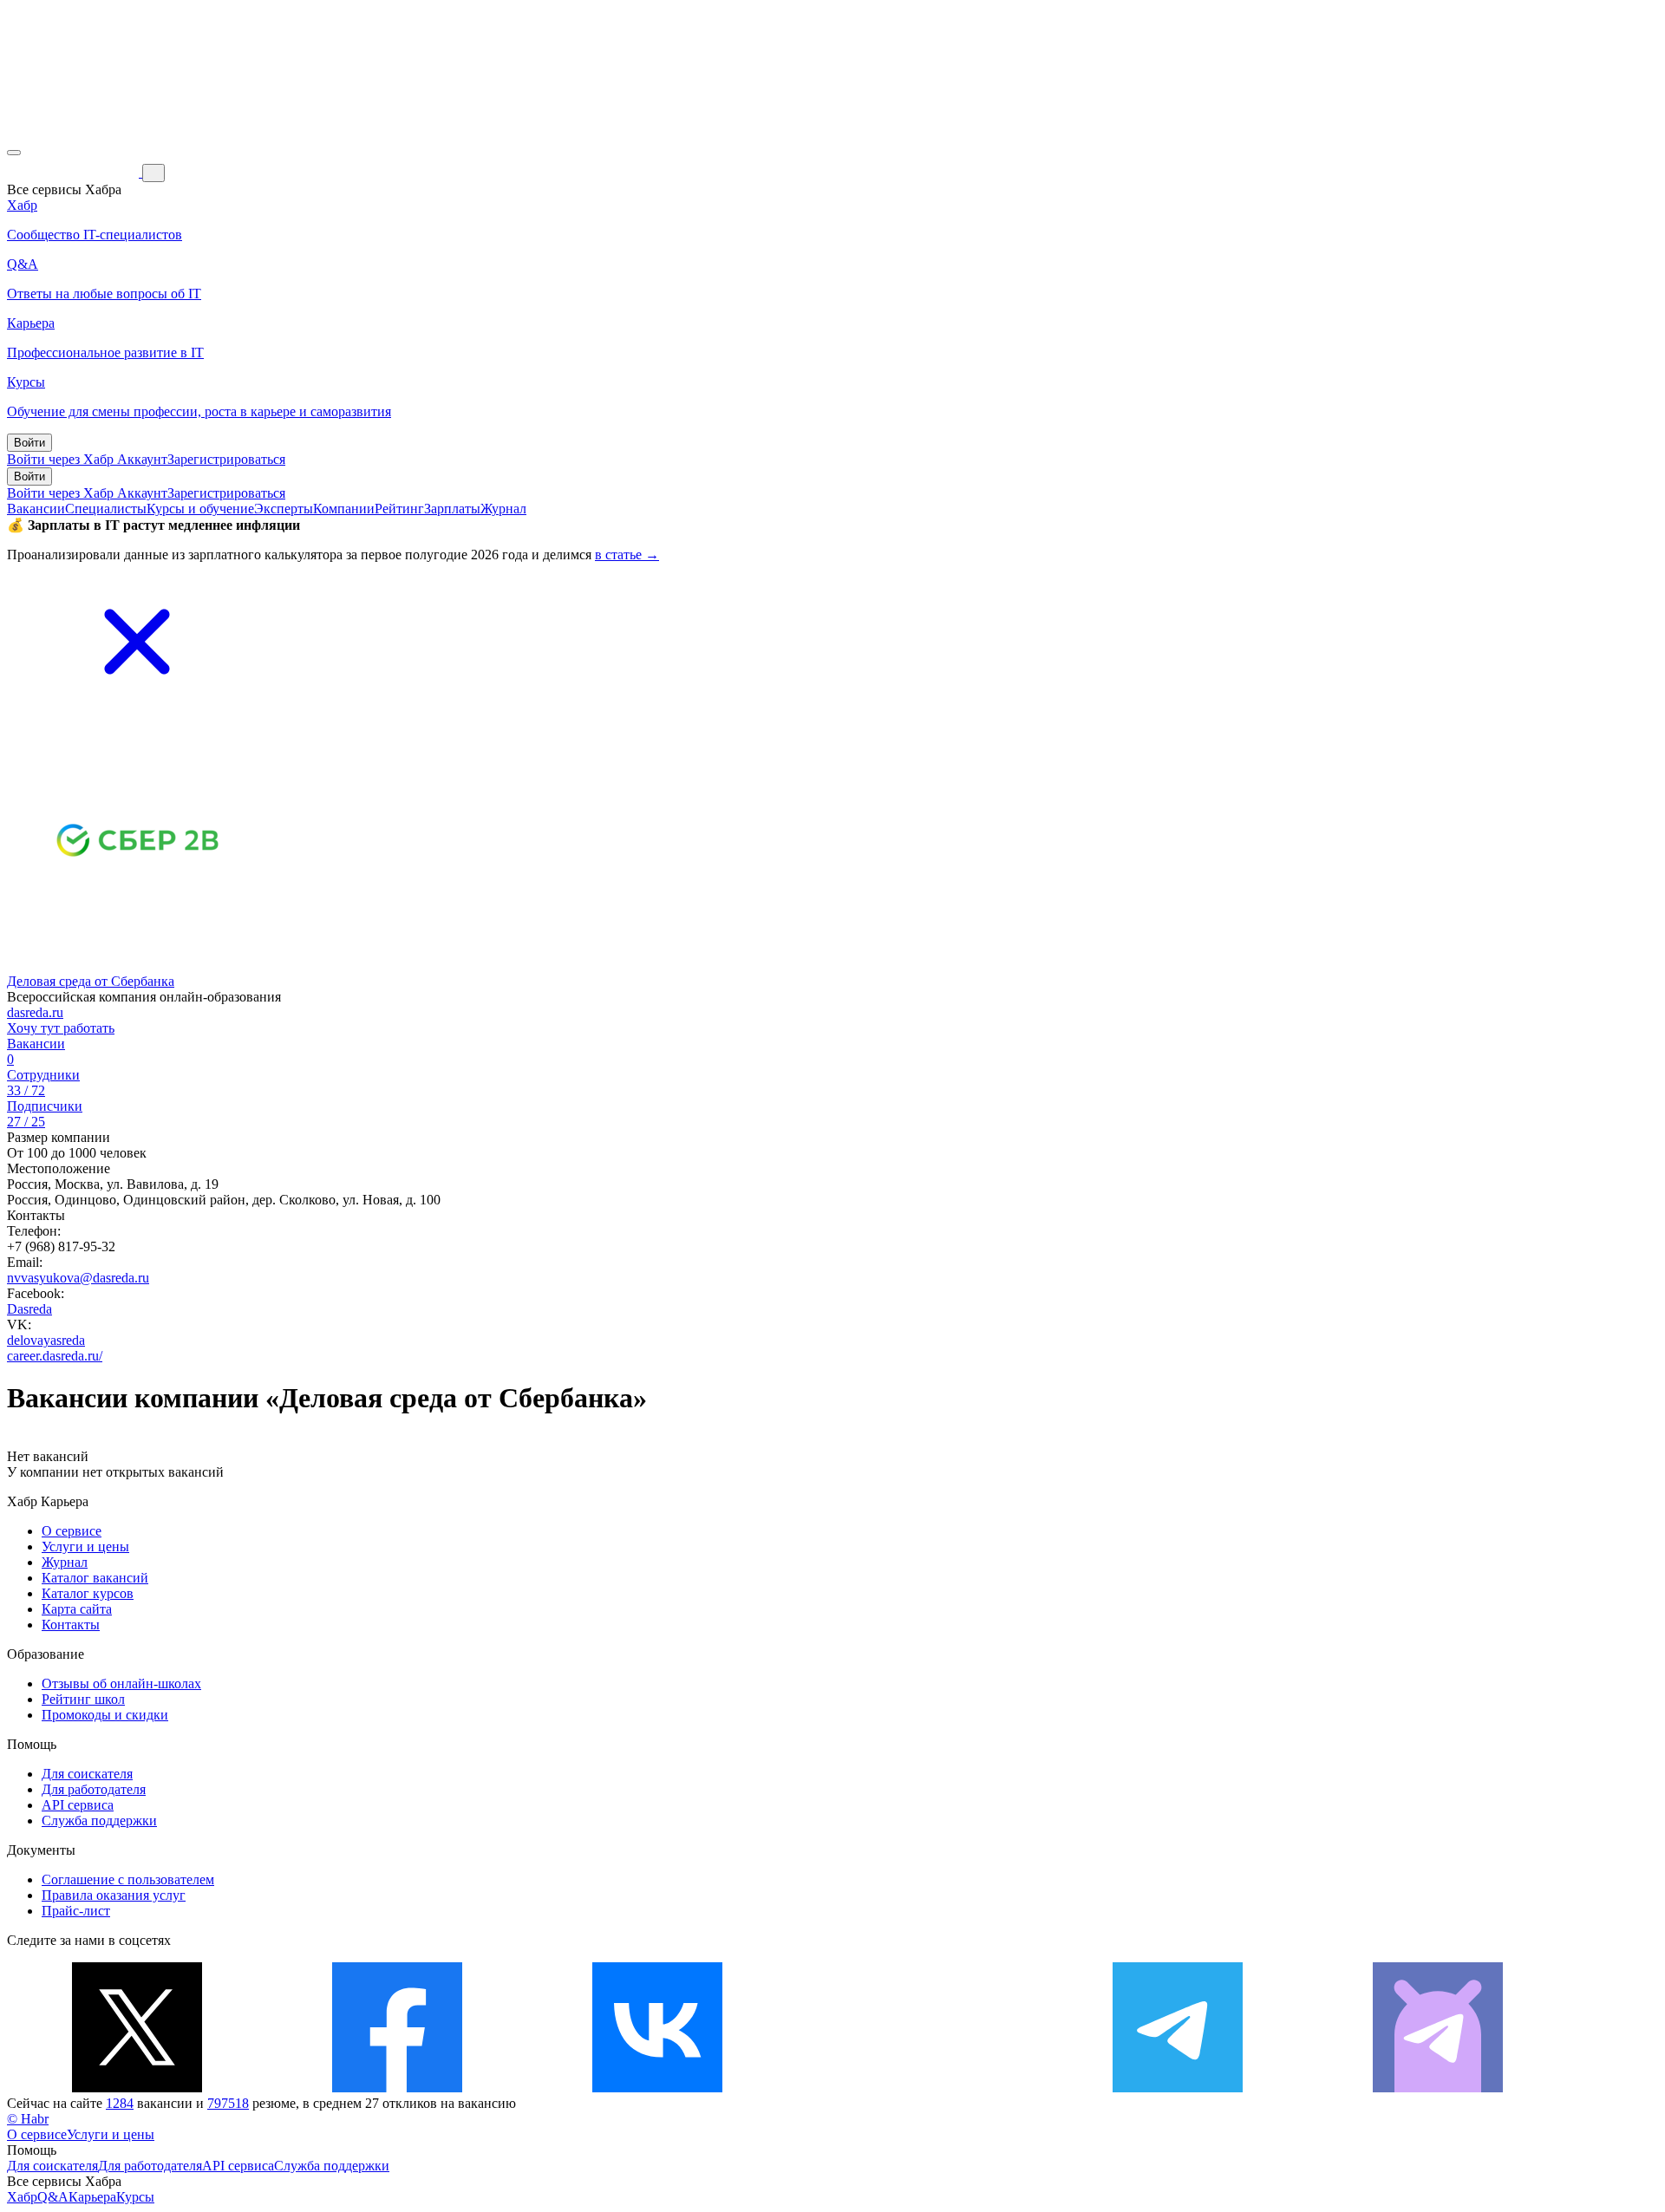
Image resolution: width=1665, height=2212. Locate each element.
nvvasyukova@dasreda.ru (78, 1278)
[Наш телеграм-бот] (1438, 2088)
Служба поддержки (99, 1820)
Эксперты (284, 509)
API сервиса (78, 1805)
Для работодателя (94, 1789)
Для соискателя (87, 1774)
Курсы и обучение (200, 509)
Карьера (92, 2197)
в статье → (627, 555)
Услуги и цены (85, 1546)
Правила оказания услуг (114, 1895)
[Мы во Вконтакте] (657, 2088)
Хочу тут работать (61, 1028)
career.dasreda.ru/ (55, 1356)
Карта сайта (77, 1609)
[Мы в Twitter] (137, 2088)
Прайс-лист (76, 1911)
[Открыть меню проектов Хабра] (14, 153)
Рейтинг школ (83, 1699)
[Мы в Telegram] (1178, 2088)
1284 (120, 2103)
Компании (344, 509)
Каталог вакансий (95, 1578)
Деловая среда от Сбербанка (91, 981)
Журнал (503, 509)
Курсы (135, 2197)
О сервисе (72, 1531)
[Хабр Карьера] (75, 172)
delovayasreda (46, 1340)
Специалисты (106, 509)
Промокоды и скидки (105, 1715)
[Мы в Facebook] (397, 2088)
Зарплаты (452, 509)
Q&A (53, 2197)
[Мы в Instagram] (917, 2088)
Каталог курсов (88, 1593)
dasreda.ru (35, 1012)
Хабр (22, 2197)
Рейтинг (399, 509)
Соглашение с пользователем (128, 1879)
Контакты (71, 1625)
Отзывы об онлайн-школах (121, 1683)
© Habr (28, 2119)
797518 (228, 2103)
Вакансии (36, 509)
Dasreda (29, 1309)
